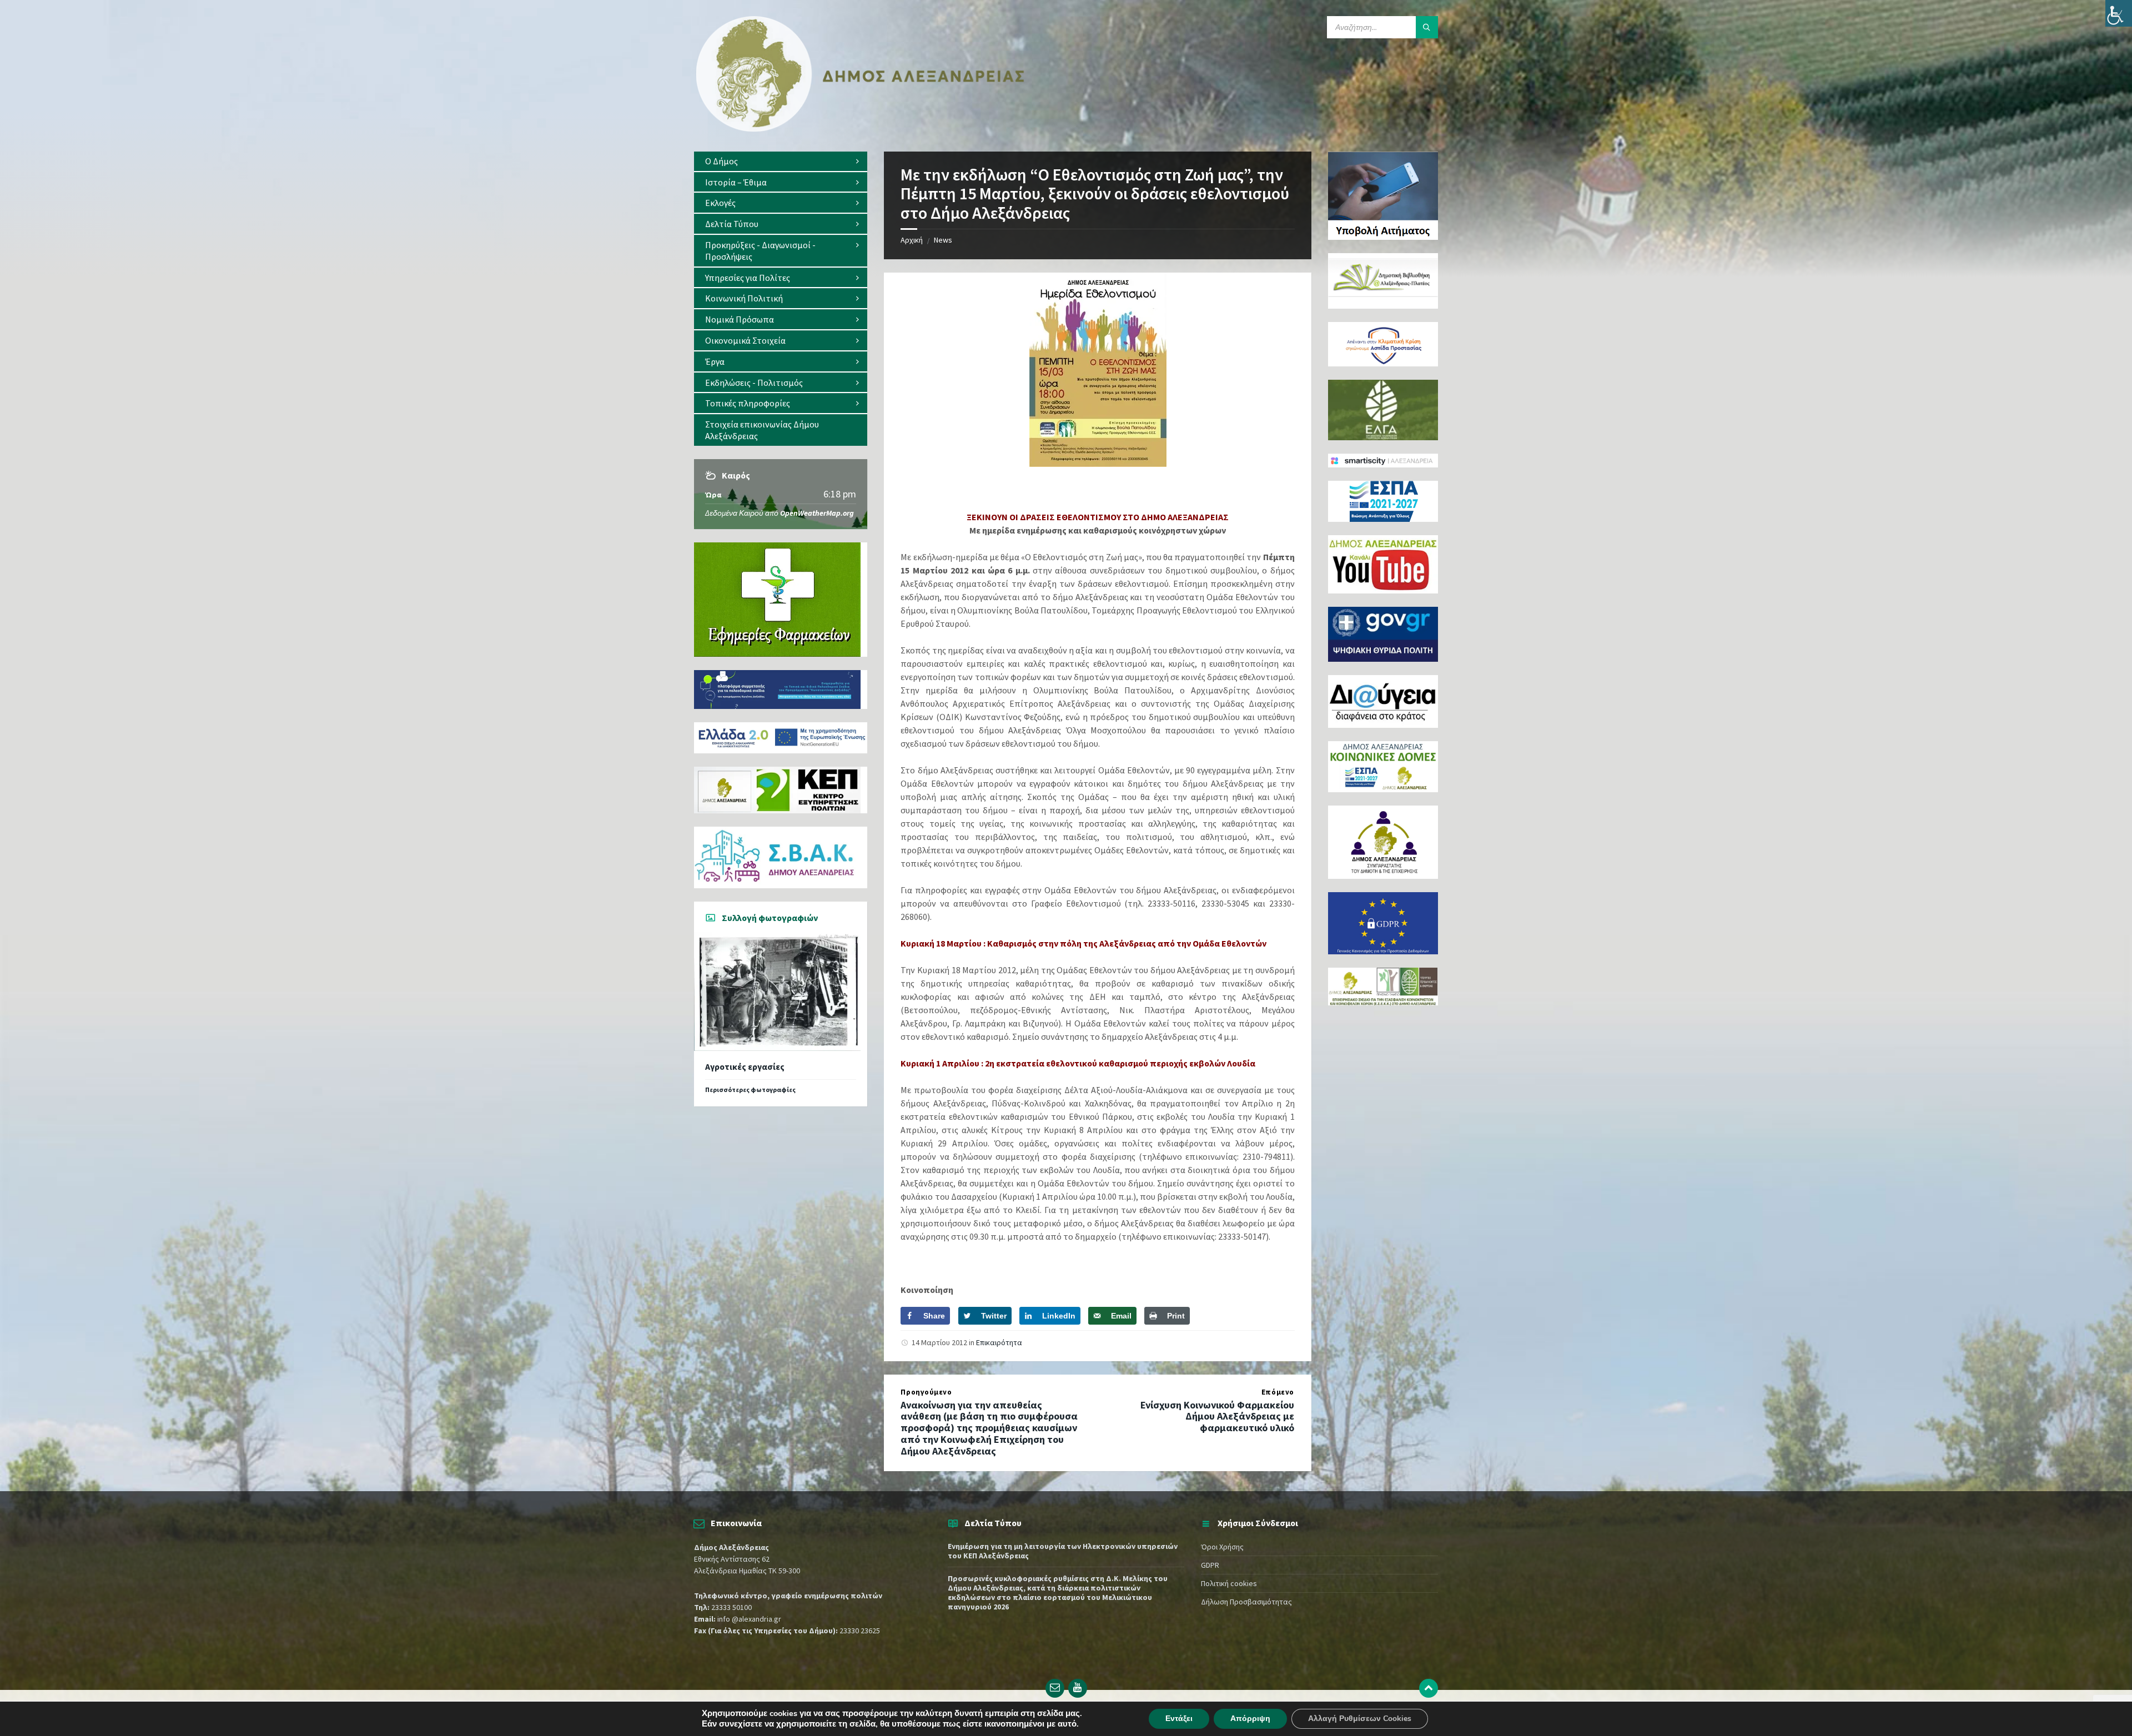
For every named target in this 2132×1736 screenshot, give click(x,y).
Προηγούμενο (926, 1392)
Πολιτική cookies (1229, 1583)
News (943, 240)
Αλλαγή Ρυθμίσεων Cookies (1360, 1719)
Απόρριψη (1250, 1719)
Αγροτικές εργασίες (745, 1067)
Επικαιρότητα (999, 1342)
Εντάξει (1179, 1719)
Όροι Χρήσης (1222, 1547)
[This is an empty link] (1429, 1688)
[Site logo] (861, 129)
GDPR (1210, 1565)
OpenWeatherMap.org (817, 513)
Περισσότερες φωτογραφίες (750, 1090)
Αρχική (912, 240)
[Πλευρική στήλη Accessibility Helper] (2119, 13)
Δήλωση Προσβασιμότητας (1246, 1602)
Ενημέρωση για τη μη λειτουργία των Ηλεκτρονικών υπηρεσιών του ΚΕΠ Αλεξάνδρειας (1063, 1551)
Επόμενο (1278, 1392)
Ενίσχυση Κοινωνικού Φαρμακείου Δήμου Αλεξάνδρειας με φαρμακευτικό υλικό (1217, 1417)
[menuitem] (781, 161)
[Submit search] (1427, 27)
